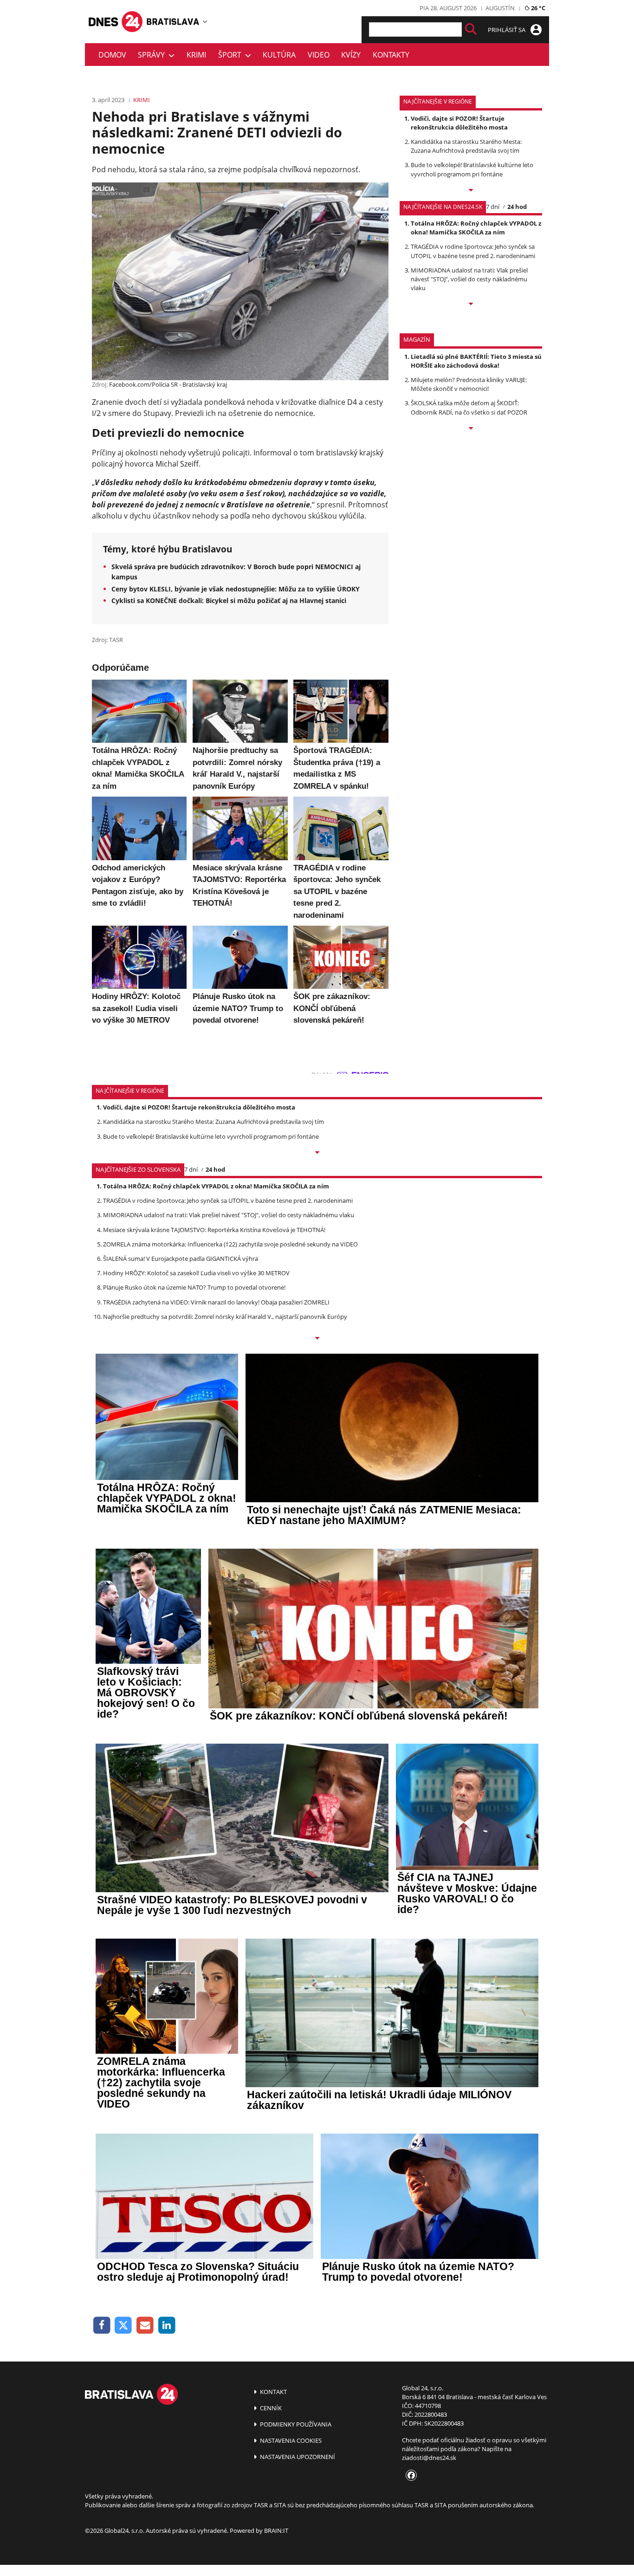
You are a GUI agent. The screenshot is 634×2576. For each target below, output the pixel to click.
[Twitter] (124, 2326)
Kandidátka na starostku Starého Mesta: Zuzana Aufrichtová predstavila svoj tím (466, 146)
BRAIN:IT (276, 2531)
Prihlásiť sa (507, 30)
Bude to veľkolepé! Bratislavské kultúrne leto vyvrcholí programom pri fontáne (472, 169)
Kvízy (351, 55)
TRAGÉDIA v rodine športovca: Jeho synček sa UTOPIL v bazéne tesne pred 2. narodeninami (473, 251)
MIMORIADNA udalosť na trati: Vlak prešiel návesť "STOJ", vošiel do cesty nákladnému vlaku (469, 279)
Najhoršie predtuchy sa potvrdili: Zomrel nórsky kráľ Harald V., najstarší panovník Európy (225, 1317)
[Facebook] (102, 2326)
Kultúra (279, 55)
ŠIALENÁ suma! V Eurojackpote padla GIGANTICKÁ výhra (181, 1259)
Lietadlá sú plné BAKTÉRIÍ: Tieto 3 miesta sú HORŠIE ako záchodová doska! (476, 361)
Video (319, 55)
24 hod (517, 207)
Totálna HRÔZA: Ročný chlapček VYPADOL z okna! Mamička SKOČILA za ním (476, 228)
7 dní (493, 207)
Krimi (196, 55)
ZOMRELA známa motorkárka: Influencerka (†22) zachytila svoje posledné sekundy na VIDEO (230, 1244)
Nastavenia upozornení (297, 2457)
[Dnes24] (173, 21)
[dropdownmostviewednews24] (471, 305)
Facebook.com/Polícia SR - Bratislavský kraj (168, 384)
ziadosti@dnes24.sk (429, 2458)
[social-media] (409, 2476)
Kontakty (391, 55)
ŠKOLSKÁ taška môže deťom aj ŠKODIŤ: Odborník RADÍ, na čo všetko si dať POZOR (469, 407)
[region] (205, 21)
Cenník (270, 2408)
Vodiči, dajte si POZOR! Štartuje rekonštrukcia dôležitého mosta (459, 123)
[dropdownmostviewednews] (471, 191)
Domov (112, 55)
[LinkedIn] (167, 2326)
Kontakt (273, 2392)
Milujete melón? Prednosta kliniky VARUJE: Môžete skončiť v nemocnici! (469, 384)
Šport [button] (232, 55)
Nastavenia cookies (290, 2440)
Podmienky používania (295, 2424)
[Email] (145, 2326)
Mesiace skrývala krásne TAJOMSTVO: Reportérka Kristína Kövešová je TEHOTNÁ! (214, 1230)
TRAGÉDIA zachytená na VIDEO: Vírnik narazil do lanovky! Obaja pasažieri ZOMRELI (216, 1302)
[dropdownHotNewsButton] (471, 429)
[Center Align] (471, 29)
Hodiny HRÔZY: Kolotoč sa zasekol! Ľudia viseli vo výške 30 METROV (196, 1273)
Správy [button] (153, 55)
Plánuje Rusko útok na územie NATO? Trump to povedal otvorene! (194, 1287)
